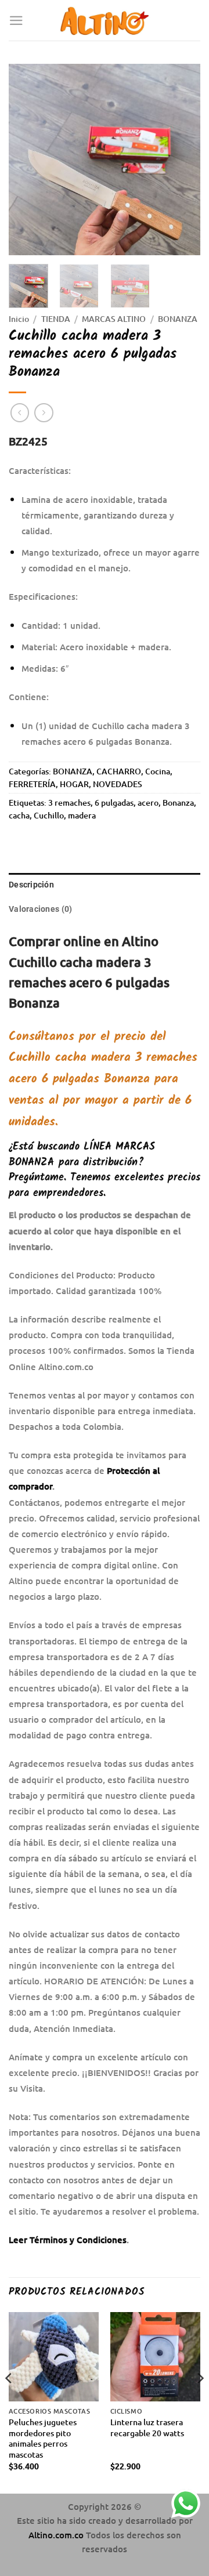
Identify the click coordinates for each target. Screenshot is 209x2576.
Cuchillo (49, 815)
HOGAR (74, 784)
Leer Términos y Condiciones (68, 2240)
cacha (19, 815)
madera (82, 815)
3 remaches (69, 802)
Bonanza (178, 802)
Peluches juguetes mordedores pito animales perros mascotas (43, 2439)
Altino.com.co (57, 2535)
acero (148, 802)
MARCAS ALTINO (114, 319)
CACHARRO (119, 771)
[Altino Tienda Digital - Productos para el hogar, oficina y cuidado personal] (105, 20)
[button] (16, 21)
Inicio (19, 319)
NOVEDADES (118, 784)
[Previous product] (44, 413)
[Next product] (20, 413)
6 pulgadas (114, 802)
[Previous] (27, 160)
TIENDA (56, 319)
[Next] (182, 160)
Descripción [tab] (31, 885)
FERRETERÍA (32, 784)
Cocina (158, 771)
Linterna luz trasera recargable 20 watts (147, 2428)
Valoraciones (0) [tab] (40, 909)
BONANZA (178, 319)
